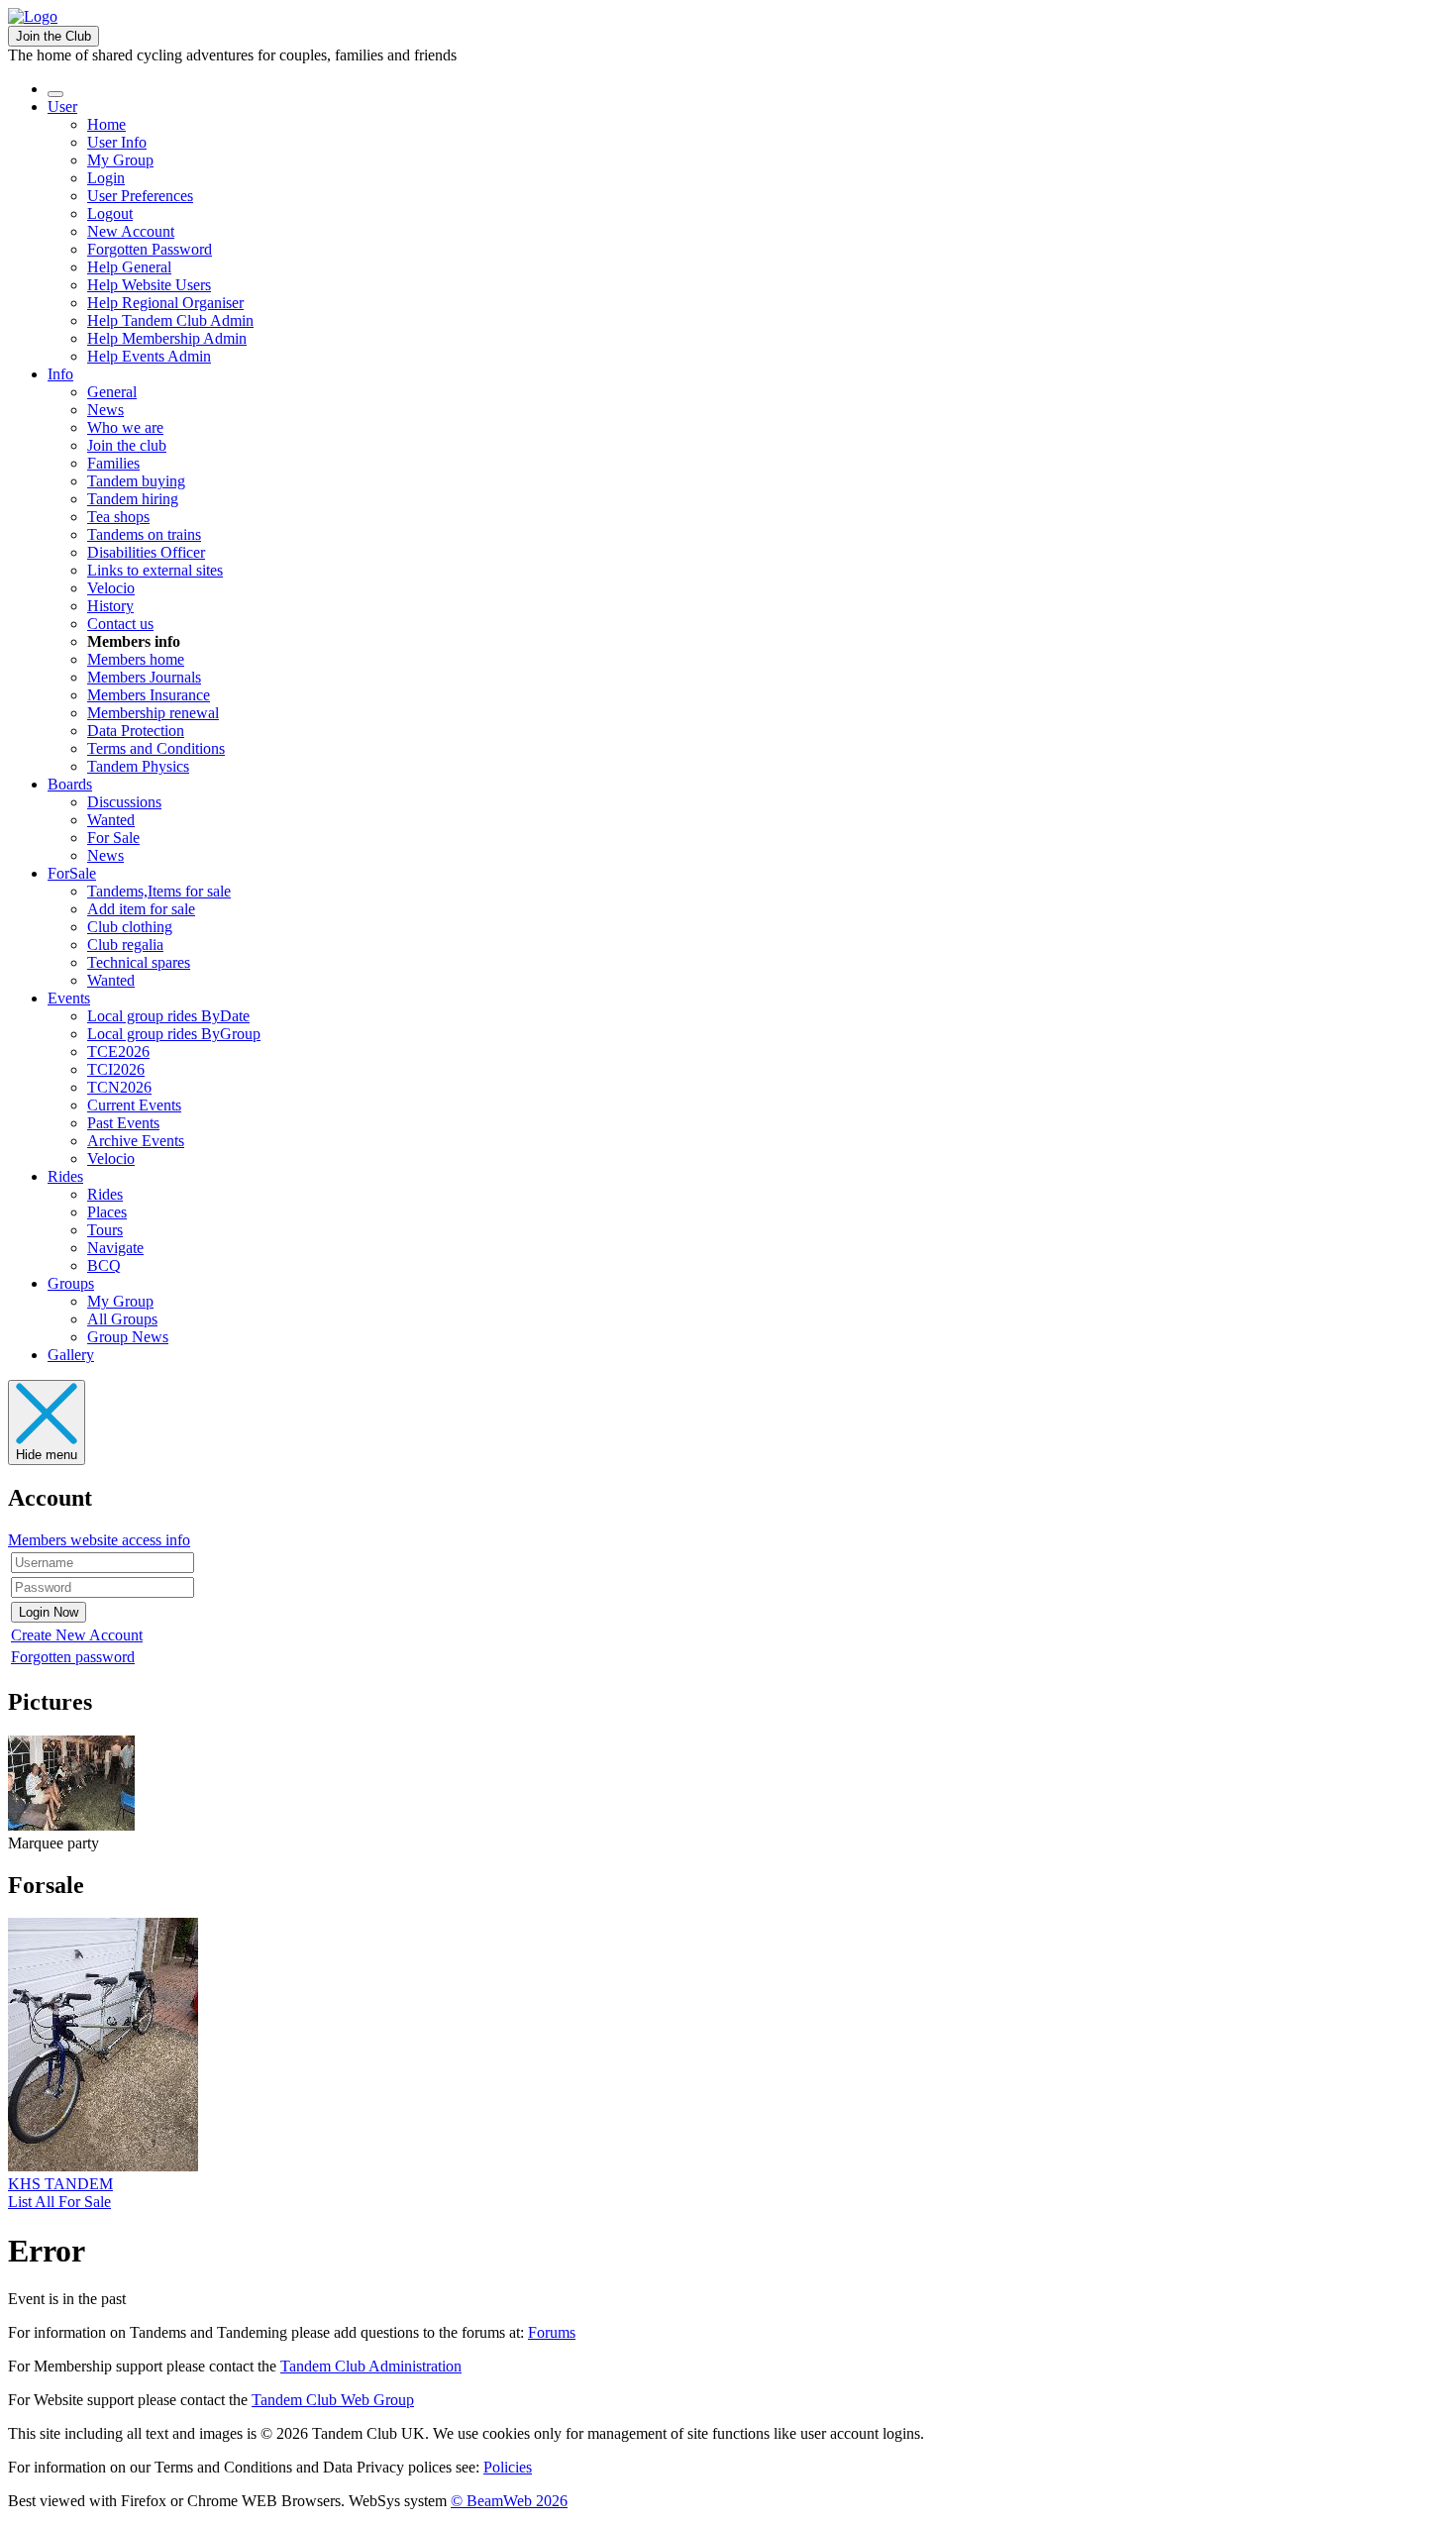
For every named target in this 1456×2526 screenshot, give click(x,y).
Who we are (125, 427)
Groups (71, 1283)
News (105, 410)
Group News (128, 1337)
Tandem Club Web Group (333, 2400)
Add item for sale (141, 909)
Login (106, 178)
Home (106, 124)
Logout (110, 213)
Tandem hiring (133, 499)
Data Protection (136, 731)
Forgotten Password (150, 249)
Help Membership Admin (167, 338)
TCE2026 (118, 1052)
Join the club (127, 445)
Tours (105, 1230)
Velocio (111, 588)
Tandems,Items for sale (159, 891)
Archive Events (136, 1141)
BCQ (104, 1265)
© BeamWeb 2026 (509, 2501)
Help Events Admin (149, 356)
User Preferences (140, 196)
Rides (65, 1176)
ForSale (72, 873)
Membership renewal (153, 713)
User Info (117, 142)
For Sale (113, 838)
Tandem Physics (138, 766)
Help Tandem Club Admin (170, 320)
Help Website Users (149, 285)
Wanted (111, 820)
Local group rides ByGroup (174, 1034)
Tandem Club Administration (371, 2366)
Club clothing (130, 927)
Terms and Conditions (156, 748)
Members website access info (99, 1540)
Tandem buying (136, 481)
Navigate (115, 1248)
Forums (552, 2332)
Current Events (134, 1105)
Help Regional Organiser (165, 303)
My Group (120, 160)
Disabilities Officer (146, 552)
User (62, 106)
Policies (508, 2467)
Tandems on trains (144, 534)
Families (113, 463)
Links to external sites (155, 570)
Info (60, 374)
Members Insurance (149, 695)
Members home (136, 659)
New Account (131, 231)
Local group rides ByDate (168, 1016)
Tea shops (118, 517)
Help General (129, 267)
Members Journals (144, 677)
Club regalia (125, 945)
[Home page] (33, 16)
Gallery (71, 1355)
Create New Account (77, 1635)
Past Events (123, 1123)
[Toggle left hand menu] (55, 94)
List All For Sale (59, 2202)
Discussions (124, 802)
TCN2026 (119, 1087)
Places (107, 1212)
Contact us (120, 624)
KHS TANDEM (60, 2184)
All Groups (122, 1319)
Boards (70, 784)
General (112, 392)
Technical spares (139, 962)
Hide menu (47, 1455)
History (110, 606)
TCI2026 (116, 1069)
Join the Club (53, 36)
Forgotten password (73, 1657)
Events (69, 998)
